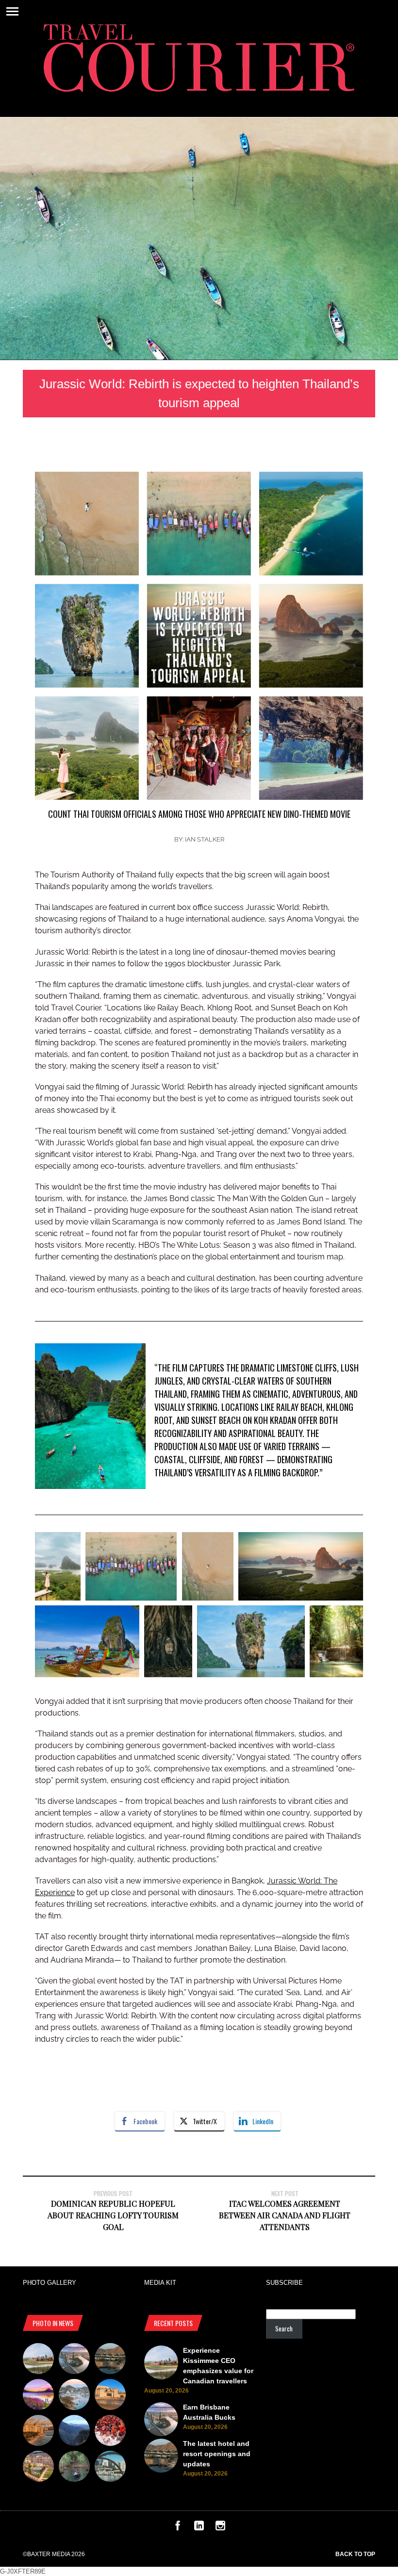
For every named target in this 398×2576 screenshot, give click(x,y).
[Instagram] (220, 2528)
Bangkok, (276, 1881)
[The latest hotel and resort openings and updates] (110, 2360)
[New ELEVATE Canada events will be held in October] (110, 2468)
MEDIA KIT (160, 2283)
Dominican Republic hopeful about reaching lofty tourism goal (113, 2215)
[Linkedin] (199, 2528)
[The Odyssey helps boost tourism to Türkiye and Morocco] (110, 2396)
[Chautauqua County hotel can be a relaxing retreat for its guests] (38, 2468)
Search (284, 2328)
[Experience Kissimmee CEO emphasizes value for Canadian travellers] (38, 2360)
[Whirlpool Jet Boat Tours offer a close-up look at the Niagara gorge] (110, 2432)
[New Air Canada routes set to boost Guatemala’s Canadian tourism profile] (38, 2396)
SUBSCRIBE (284, 2283)
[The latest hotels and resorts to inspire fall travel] (38, 2432)
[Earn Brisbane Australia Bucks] (74, 2360)
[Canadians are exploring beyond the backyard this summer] (74, 2468)
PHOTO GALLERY (50, 2283)
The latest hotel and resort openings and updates (217, 2454)
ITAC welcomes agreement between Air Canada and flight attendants (285, 2215)
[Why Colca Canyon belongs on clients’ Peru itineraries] (74, 2432)
